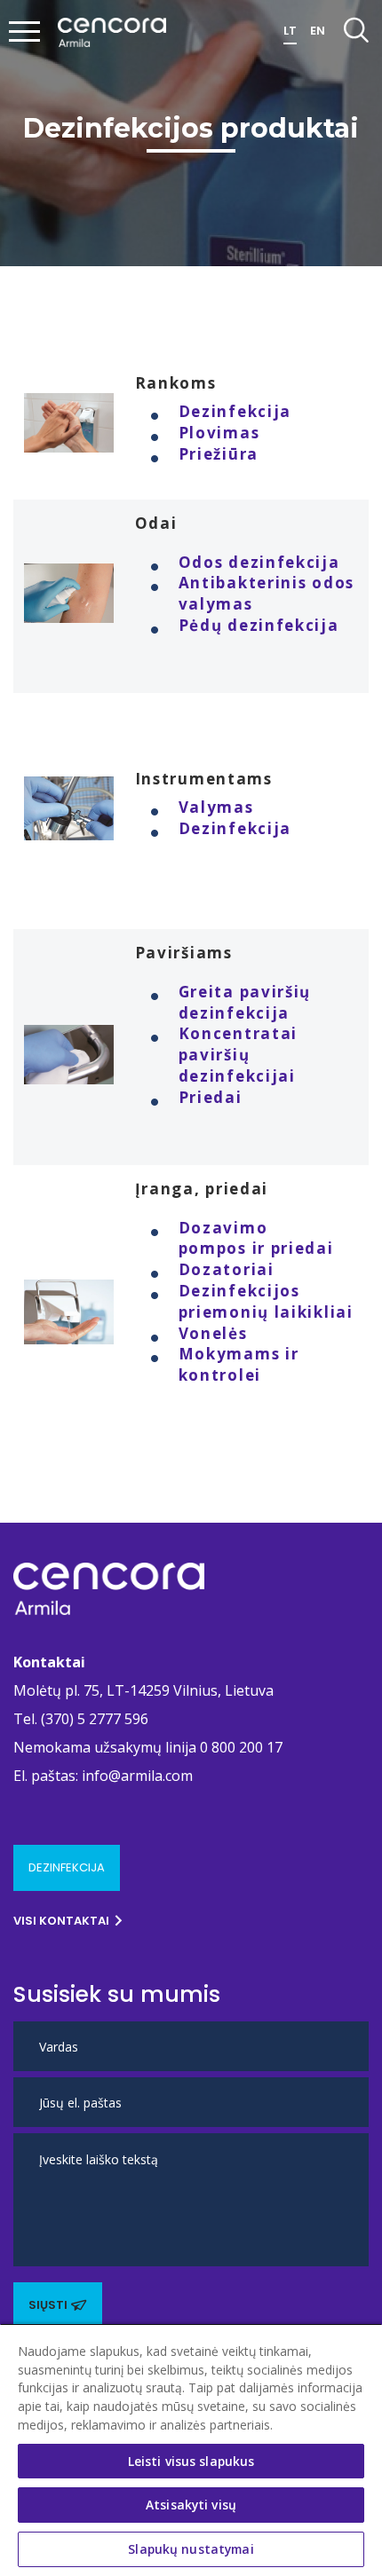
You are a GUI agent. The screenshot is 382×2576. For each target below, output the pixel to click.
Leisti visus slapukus (191, 2461)
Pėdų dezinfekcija (259, 625)
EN (318, 31)
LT (290, 31)
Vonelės (213, 1333)
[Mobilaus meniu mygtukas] (25, 33)
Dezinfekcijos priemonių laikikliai (266, 1301)
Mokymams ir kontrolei (239, 1364)
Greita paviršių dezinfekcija (245, 1002)
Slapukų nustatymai (191, 2549)
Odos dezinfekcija (259, 562)
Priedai (211, 1097)
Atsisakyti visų (191, 2505)
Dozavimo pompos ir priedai (256, 1238)
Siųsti (48, 2305)
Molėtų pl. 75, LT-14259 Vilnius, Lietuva (143, 1690)
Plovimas (219, 433)
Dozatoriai (227, 1269)
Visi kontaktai (61, 1921)
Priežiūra (219, 454)
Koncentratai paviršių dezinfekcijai (238, 1055)
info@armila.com (137, 1776)
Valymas (216, 807)
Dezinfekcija (235, 411)
